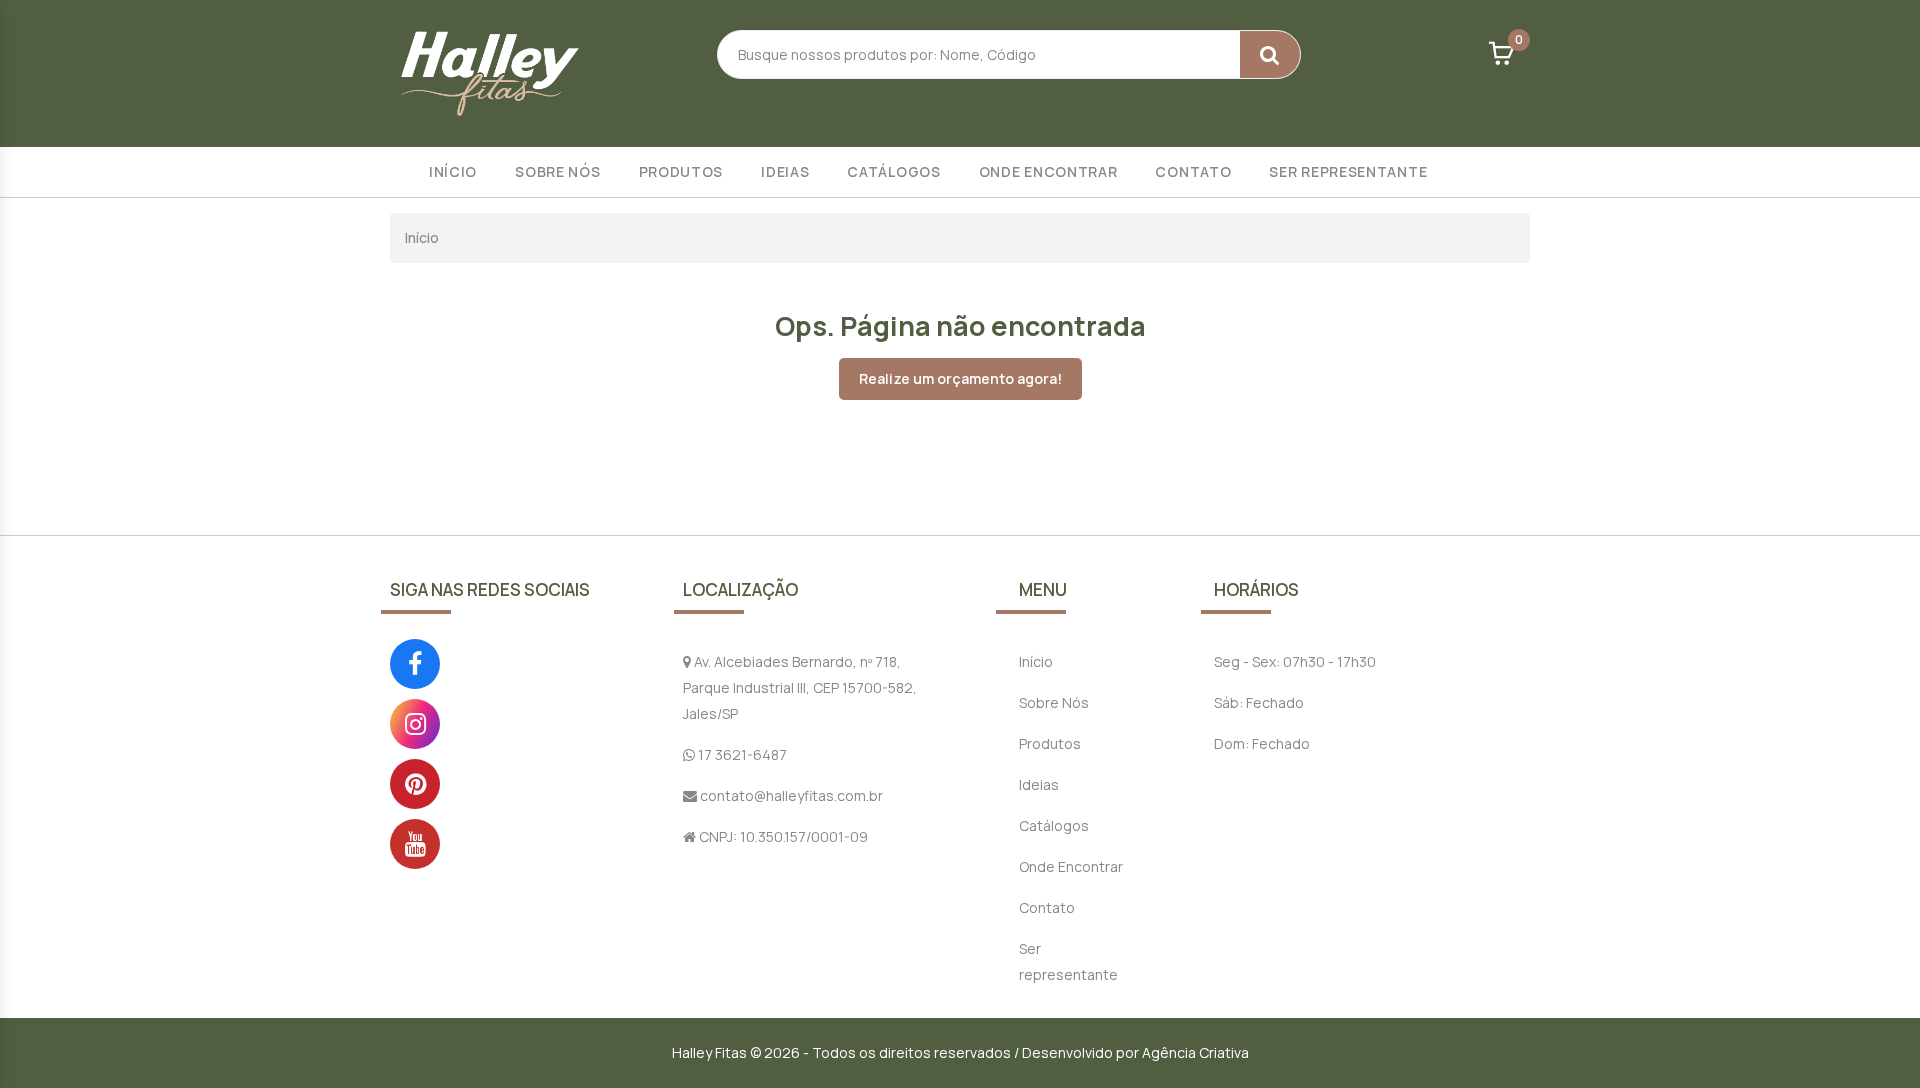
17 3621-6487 (741, 754)
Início (453, 171)
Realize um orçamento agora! (960, 378)
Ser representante (1348, 171)
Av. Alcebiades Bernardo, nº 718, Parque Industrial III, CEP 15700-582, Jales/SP (800, 687)
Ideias (785, 171)
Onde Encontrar (1048, 171)
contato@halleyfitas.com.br (790, 795)
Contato (1193, 171)
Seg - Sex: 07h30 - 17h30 (1295, 661)
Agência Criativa (1195, 1052)
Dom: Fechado (1262, 743)
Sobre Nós (557, 171)
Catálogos (893, 171)
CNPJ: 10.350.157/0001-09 (782, 836)
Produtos (681, 171)
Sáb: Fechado (1259, 702)
